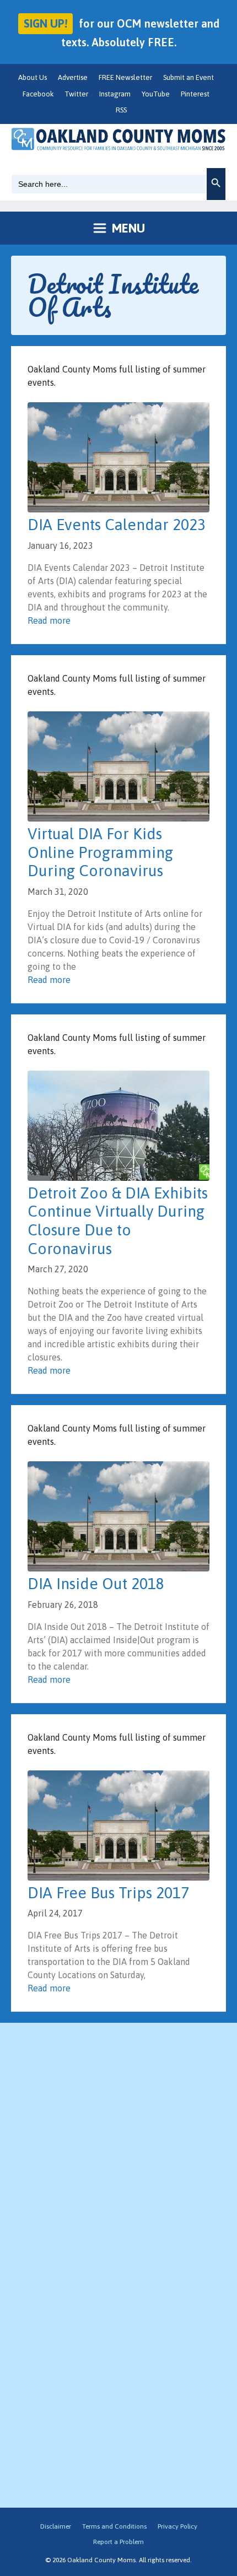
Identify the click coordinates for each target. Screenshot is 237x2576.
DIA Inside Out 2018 (96, 1584)
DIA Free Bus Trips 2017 (108, 1893)
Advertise (73, 77)
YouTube (156, 94)
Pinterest (195, 94)
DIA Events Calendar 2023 (117, 525)
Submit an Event (188, 77)
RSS (121, 110)
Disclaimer (56, 2526)
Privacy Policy (177, 2526)
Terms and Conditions (114, 2526)
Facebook (38, 94)
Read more (49, 620)
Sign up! (45, 23)
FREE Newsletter (125, 77)
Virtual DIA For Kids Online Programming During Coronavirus (100, 852)
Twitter (76, 94)
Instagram (115, 94)
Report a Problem (118, 2542)
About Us (33, 77)
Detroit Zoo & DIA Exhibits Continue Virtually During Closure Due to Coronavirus (118, 1221)
